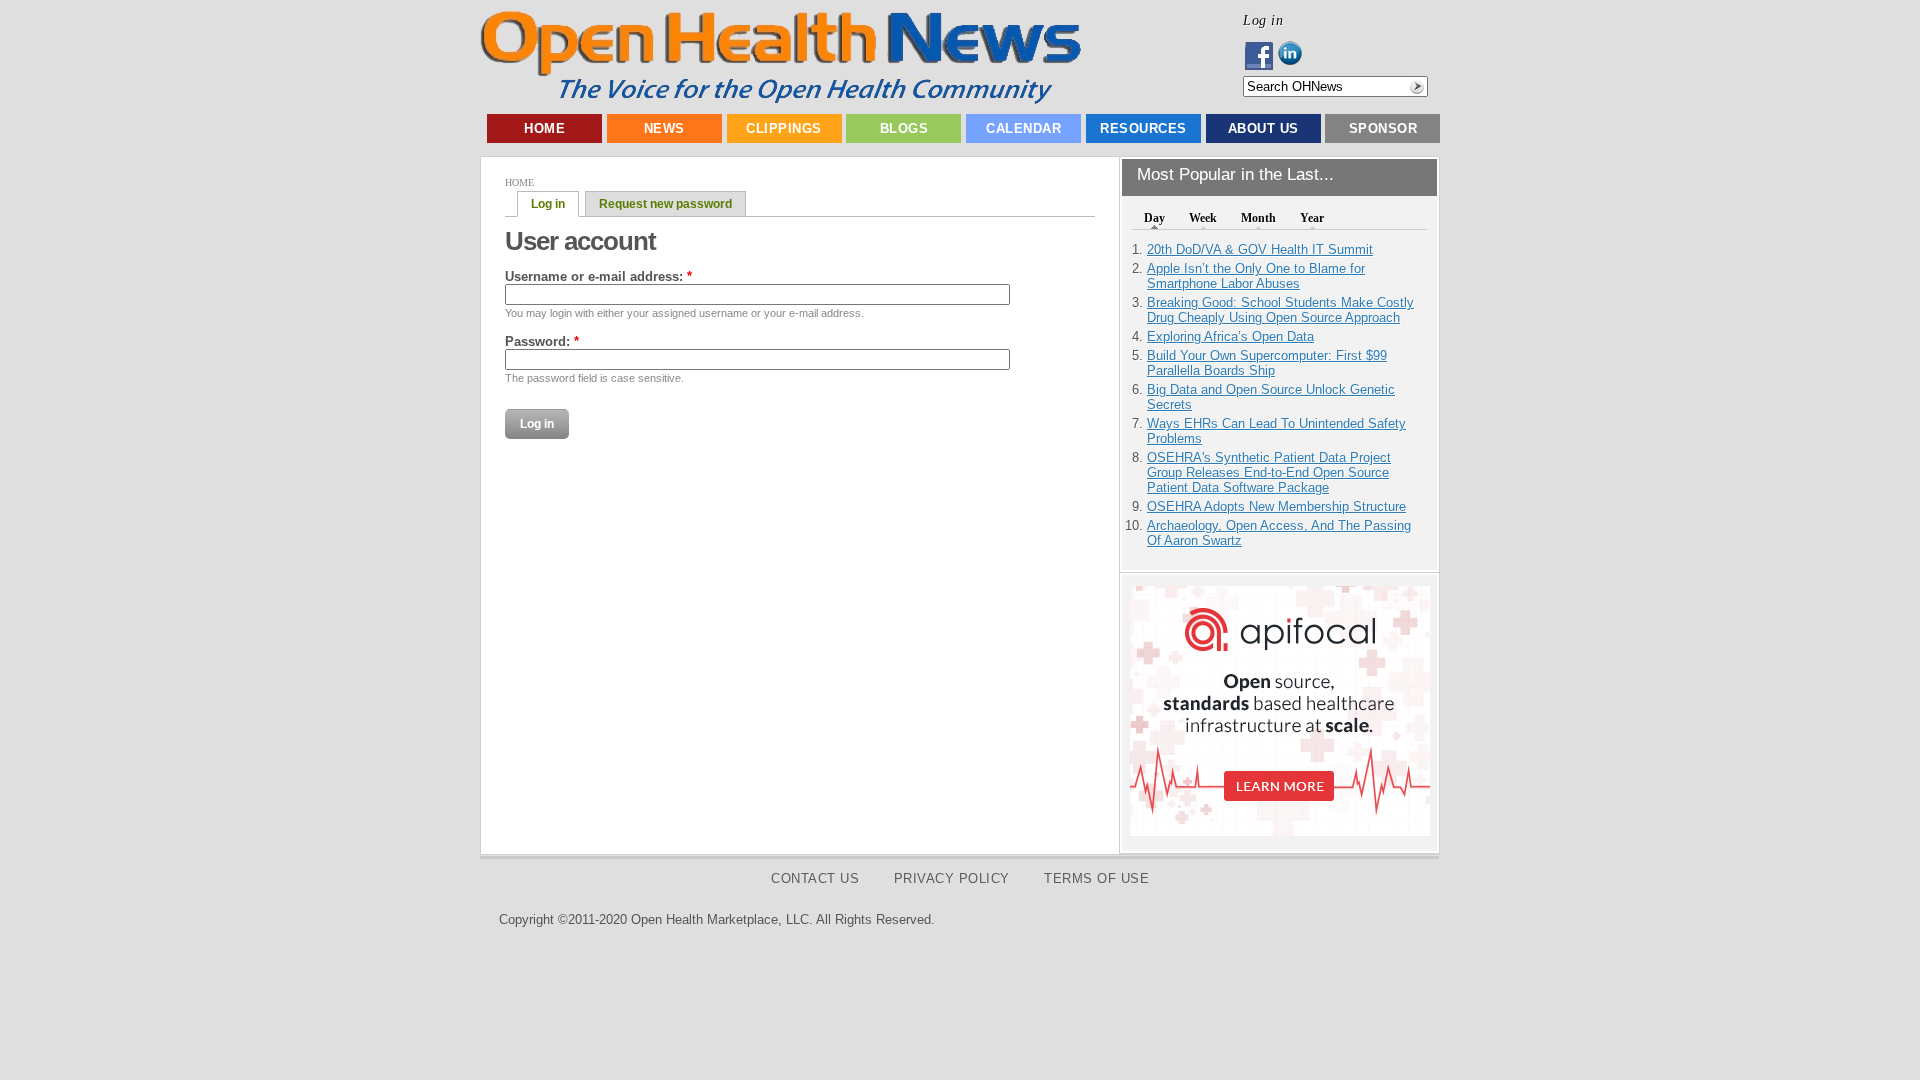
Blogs (904, 128)
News (664, 128)
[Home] (780, 99)
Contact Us (815, 878)
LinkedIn (1295, 56)
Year (1312, 218)
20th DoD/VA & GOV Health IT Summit (1260, 249)
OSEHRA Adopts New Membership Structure (1276, 506)
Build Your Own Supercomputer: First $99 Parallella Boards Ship (1267, 363)
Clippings (784, 128)
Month (1258, 218)
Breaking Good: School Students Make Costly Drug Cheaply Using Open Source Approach (1280, 310)
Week (1203, 218)
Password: (542, 341)
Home (544, 128)
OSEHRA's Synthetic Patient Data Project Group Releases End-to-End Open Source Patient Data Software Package (1269, 472)
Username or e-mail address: (598, 276)
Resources (1143, 128)
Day (1154, 218)
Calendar (1023, 128)
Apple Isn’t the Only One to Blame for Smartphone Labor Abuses (1256, 276)
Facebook (1260, 56)
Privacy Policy (952, 878)
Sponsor (1383, 128)
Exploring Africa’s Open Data (1230, 336)
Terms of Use (1096, 878)
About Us (1263, 128)
